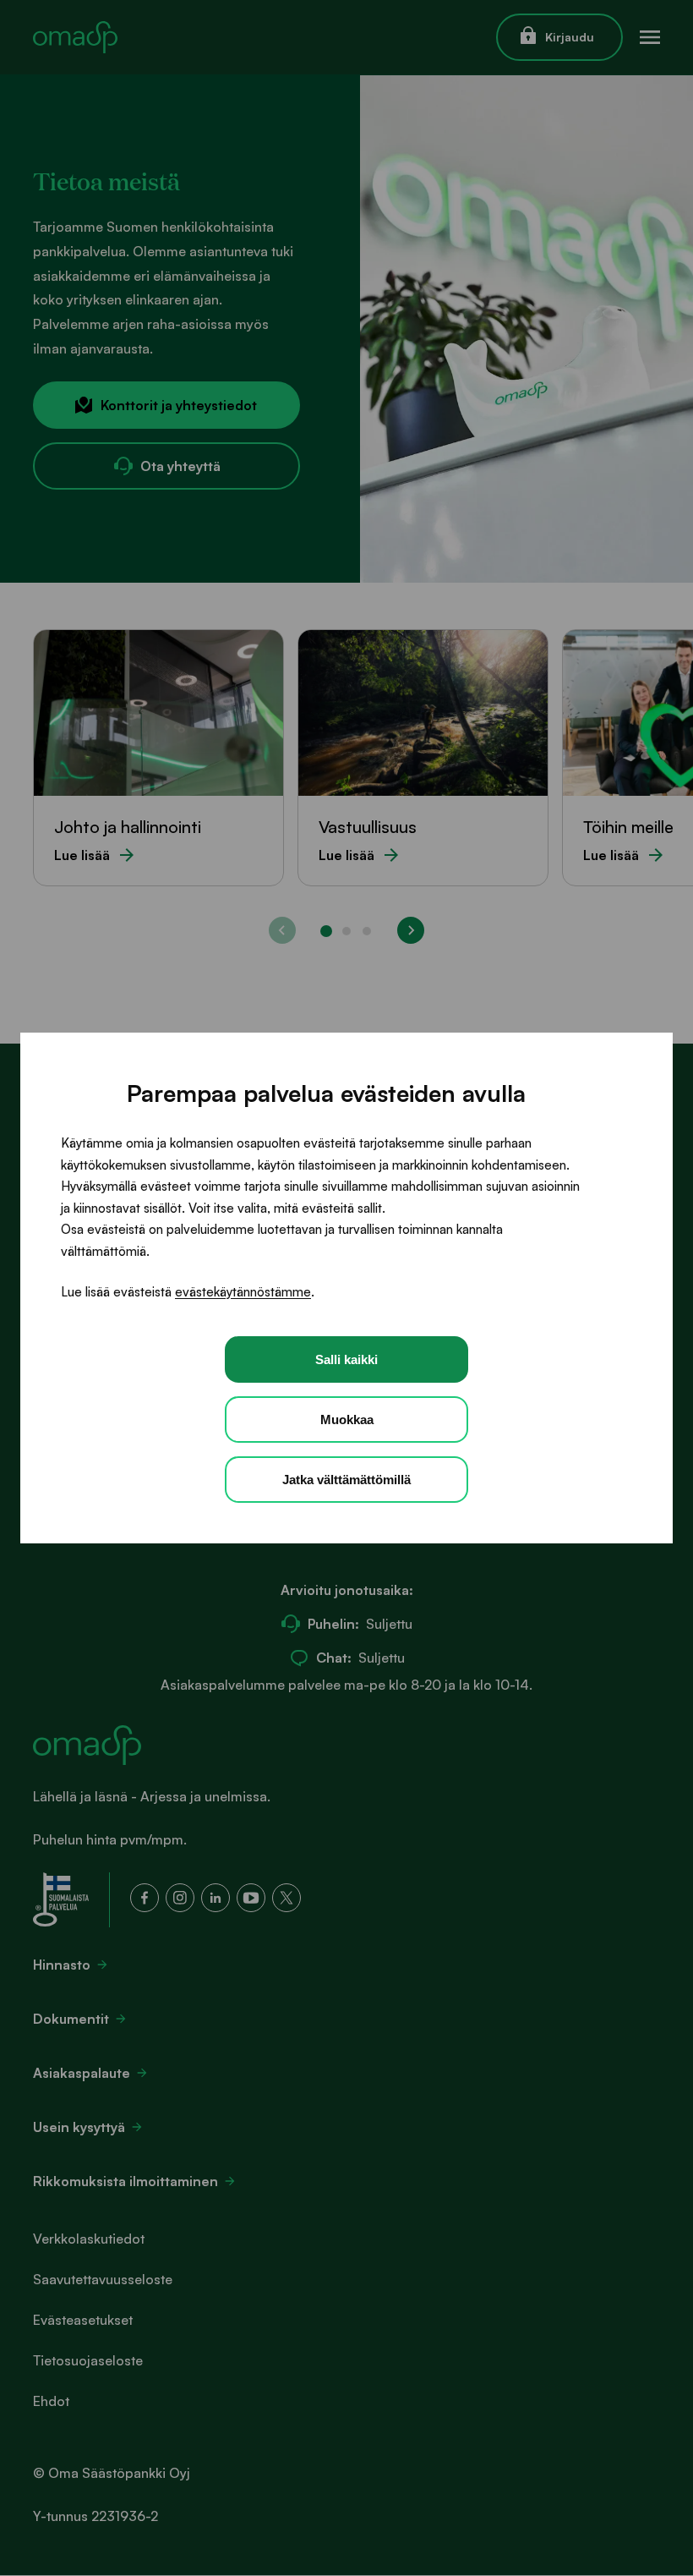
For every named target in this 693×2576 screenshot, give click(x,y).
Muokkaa (347, 1420)
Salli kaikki (346, 1359)
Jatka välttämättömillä (346, 1480)
